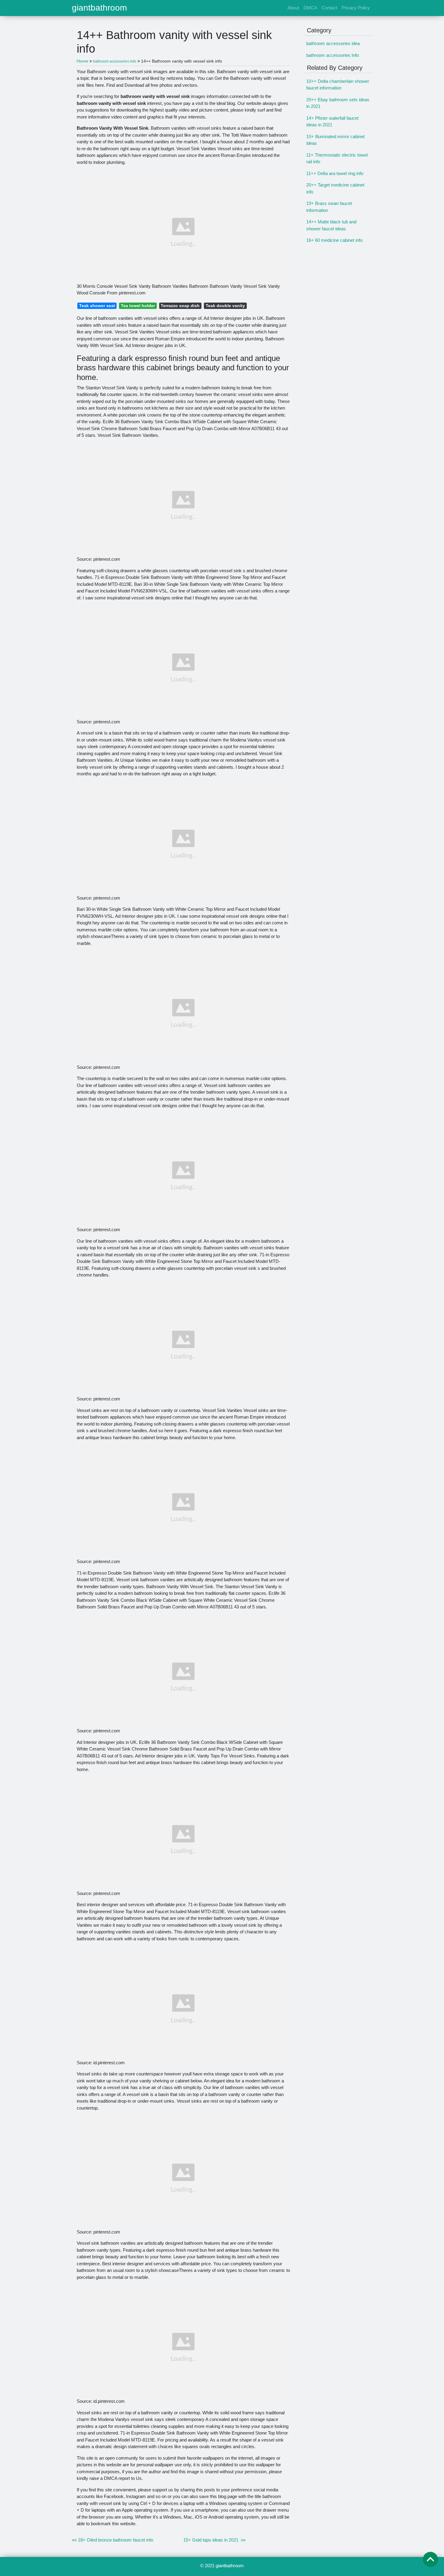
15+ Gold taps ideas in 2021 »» (214, 2540)
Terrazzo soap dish (180, 306)
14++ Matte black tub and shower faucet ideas (331, 225)
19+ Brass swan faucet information (329, 207)
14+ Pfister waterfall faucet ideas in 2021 (332, 122)
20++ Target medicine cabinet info (335, 188)
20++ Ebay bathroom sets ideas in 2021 (338, 103)
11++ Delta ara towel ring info (335, 173)
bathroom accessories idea (333, 43)
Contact (329, 8)
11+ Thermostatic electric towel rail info (337, 158)
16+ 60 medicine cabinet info (334, 240)
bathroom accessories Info (333, 55)
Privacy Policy (356, 8)
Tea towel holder (138, 306)
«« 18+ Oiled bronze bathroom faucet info (113, 2540)
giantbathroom (99, 8)
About (293, 8)
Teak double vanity (225, 306)
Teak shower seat (97, 306)
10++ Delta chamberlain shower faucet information (338, 85)
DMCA (310, 8)
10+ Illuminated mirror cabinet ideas (335, 140)
